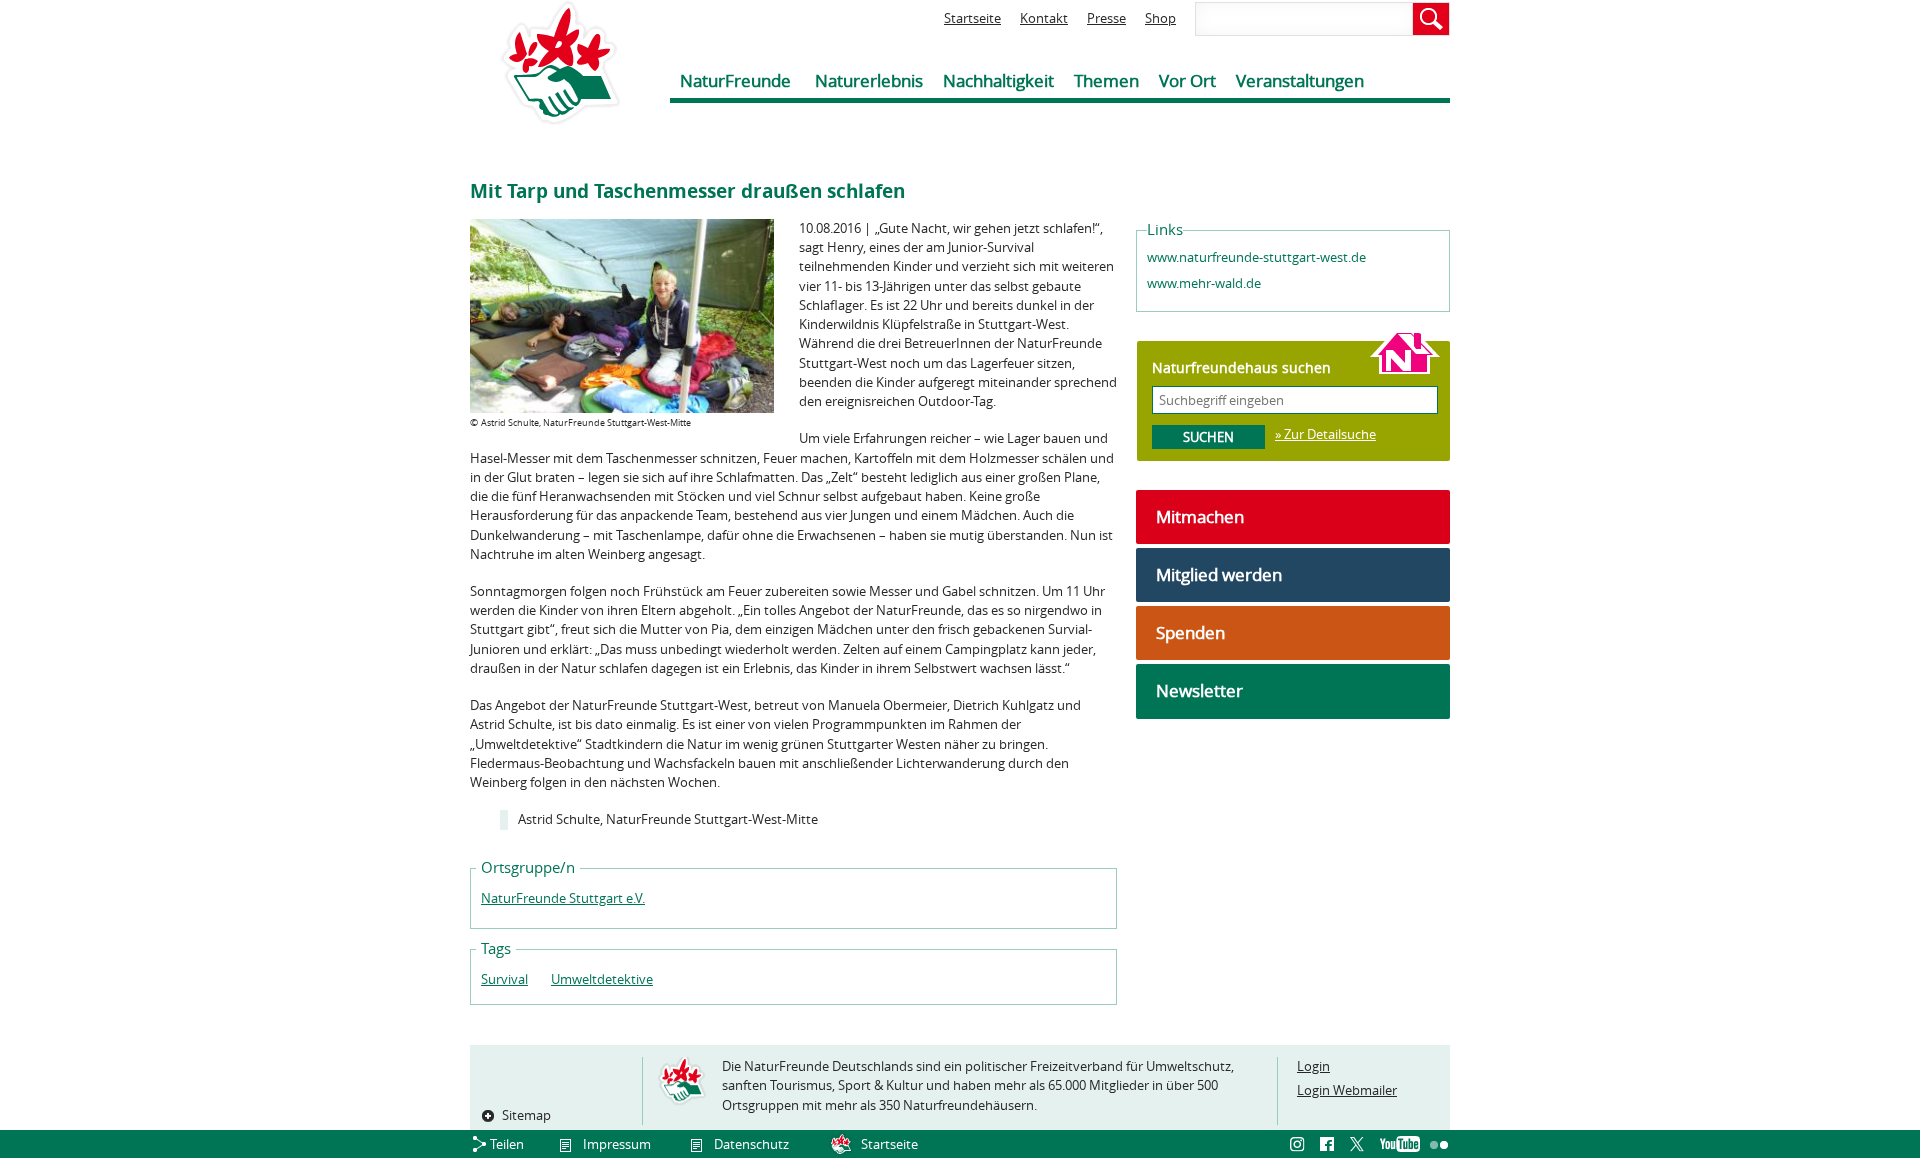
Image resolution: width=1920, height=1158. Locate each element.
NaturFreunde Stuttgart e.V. (563, 898)
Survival (504, 979)
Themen (1106, 80)
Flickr (1440, 1145)
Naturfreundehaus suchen (1241, 367)
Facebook (1330, 1145)
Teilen (507, 1144)
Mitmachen (1200, 516)
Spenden (1190, 632)
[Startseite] (545, 62)
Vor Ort (1187, 80)
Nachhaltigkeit (998, 80)
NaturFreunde (735, 80)
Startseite (972, 18)
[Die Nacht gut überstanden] (622, 408)
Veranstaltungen (1300, 80)
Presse (1106, 18)
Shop (1160, 18)
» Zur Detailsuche (1325, 434)
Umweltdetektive (602, 979)
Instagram (1300, 1145)
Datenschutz (751, 1144)
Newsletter (1199, 690)
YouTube (1400, 1145)
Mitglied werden (1219, 574)
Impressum (617, 1144)
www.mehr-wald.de (1204, 283)
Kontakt (1044, 18)
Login (1313, 1066)
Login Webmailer (1347, 1090)
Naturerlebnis (869, 80)
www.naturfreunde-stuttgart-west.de (1256, 257)
